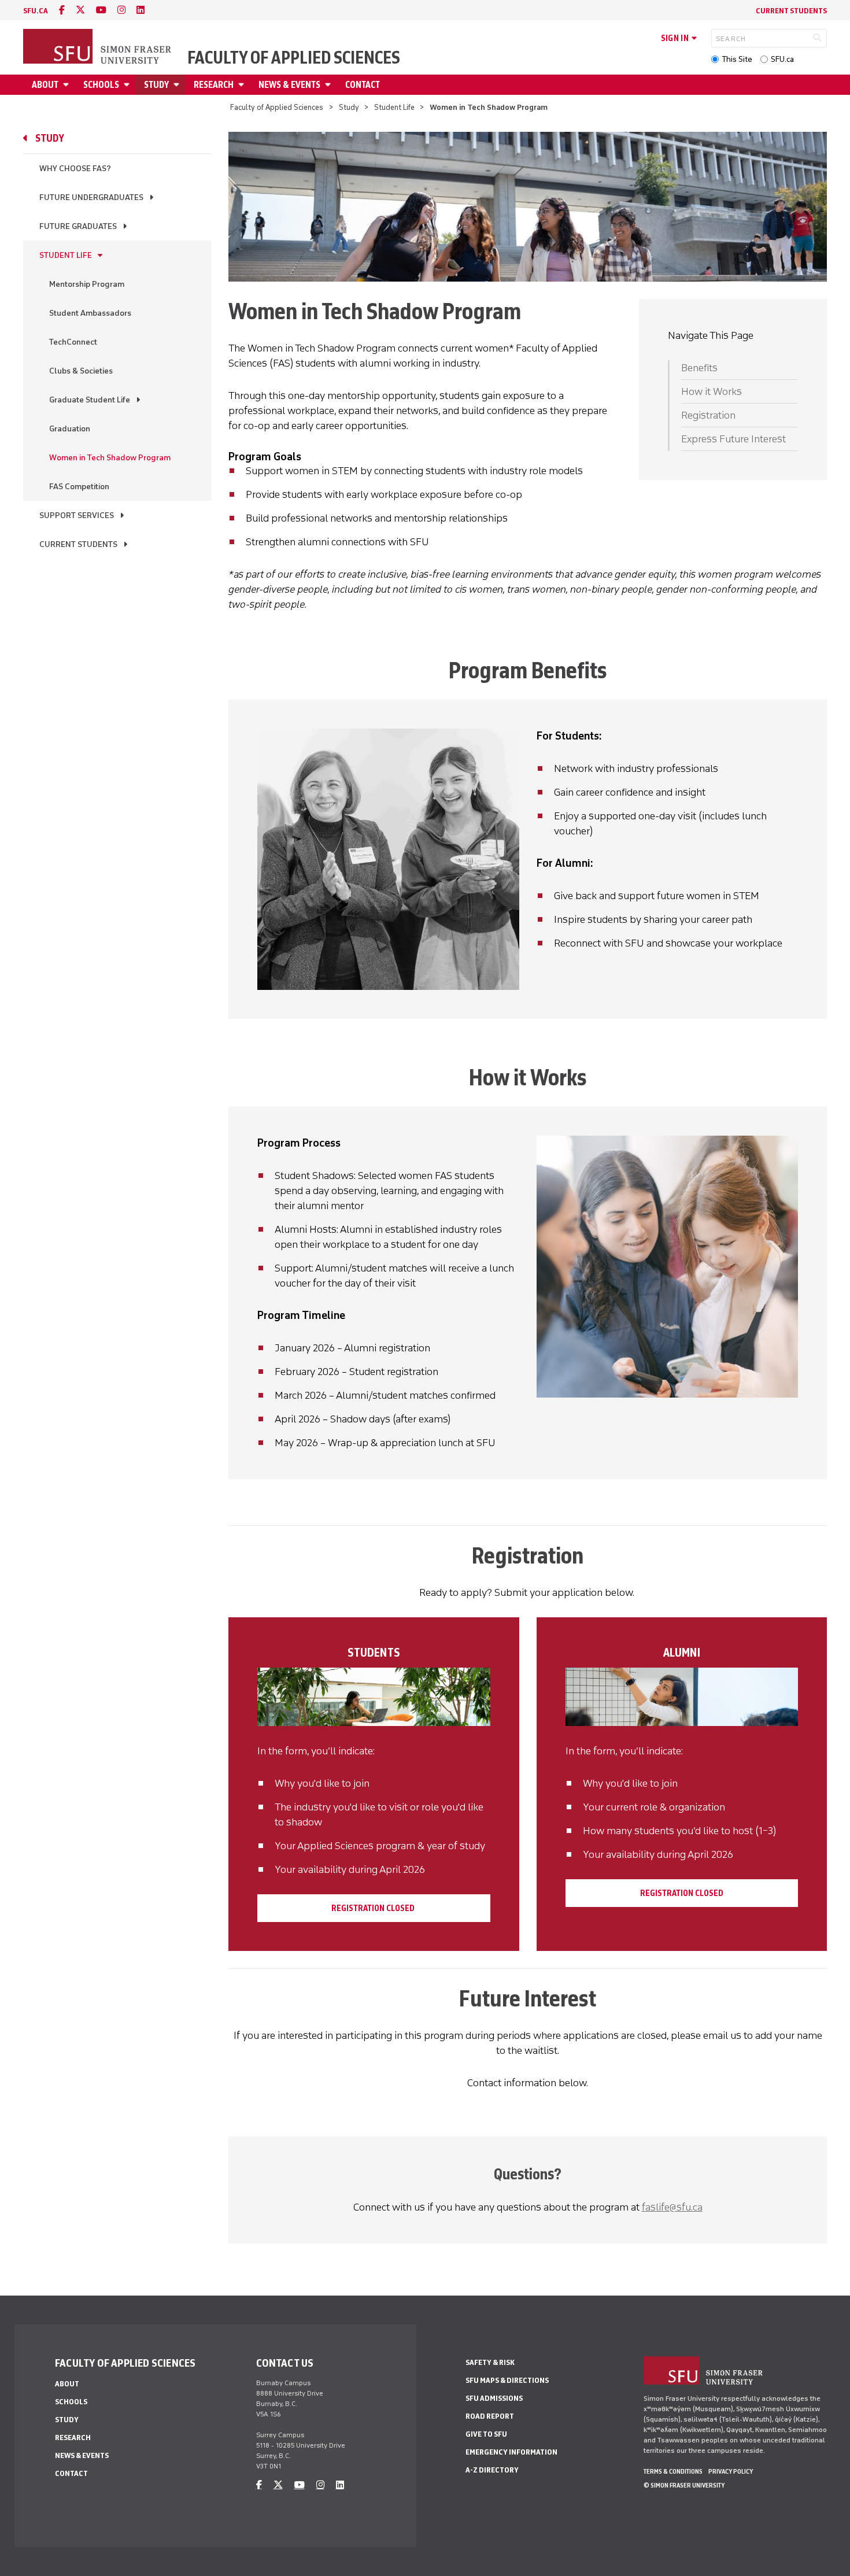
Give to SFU (486, 2434)
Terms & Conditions (673, 2471)
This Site (737, 59)
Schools (101, 85)
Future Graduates (78, 226)
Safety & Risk (490, 2362)
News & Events (289, 85)
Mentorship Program (87, 284)
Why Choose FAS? (75, 169)
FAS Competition (79, 487)
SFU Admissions (494, 2398)
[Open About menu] (68, 85)
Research (214, 85)
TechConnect (73, 342)
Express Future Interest (733, 439)
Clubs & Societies (81, 371)
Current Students (791, 11)
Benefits (699, 368)
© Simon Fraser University (684, 2485)
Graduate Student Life (90, 400)
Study (156, 85)
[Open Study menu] (178, 85)
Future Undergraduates (91, 197)
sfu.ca (36, 11)
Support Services (77, 515)
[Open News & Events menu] (330, 85)
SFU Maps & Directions (507, 2380)
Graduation (70, 429)
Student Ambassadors (90, 313)
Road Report (490, 2416)
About (45, 85)
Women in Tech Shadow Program (110, 458)
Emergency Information (511, 2452)
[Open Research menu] (243, 85)
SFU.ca (782, 59)
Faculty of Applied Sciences (294, 58)
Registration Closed (374, 1908)
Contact (363, 85)
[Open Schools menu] (128, 85)
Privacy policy (731, 2471)
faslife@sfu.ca (672, 2207)
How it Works (712, 391)
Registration (708, 415)
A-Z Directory (492, 2470)
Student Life (394, 107)
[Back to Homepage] (98, 47)
